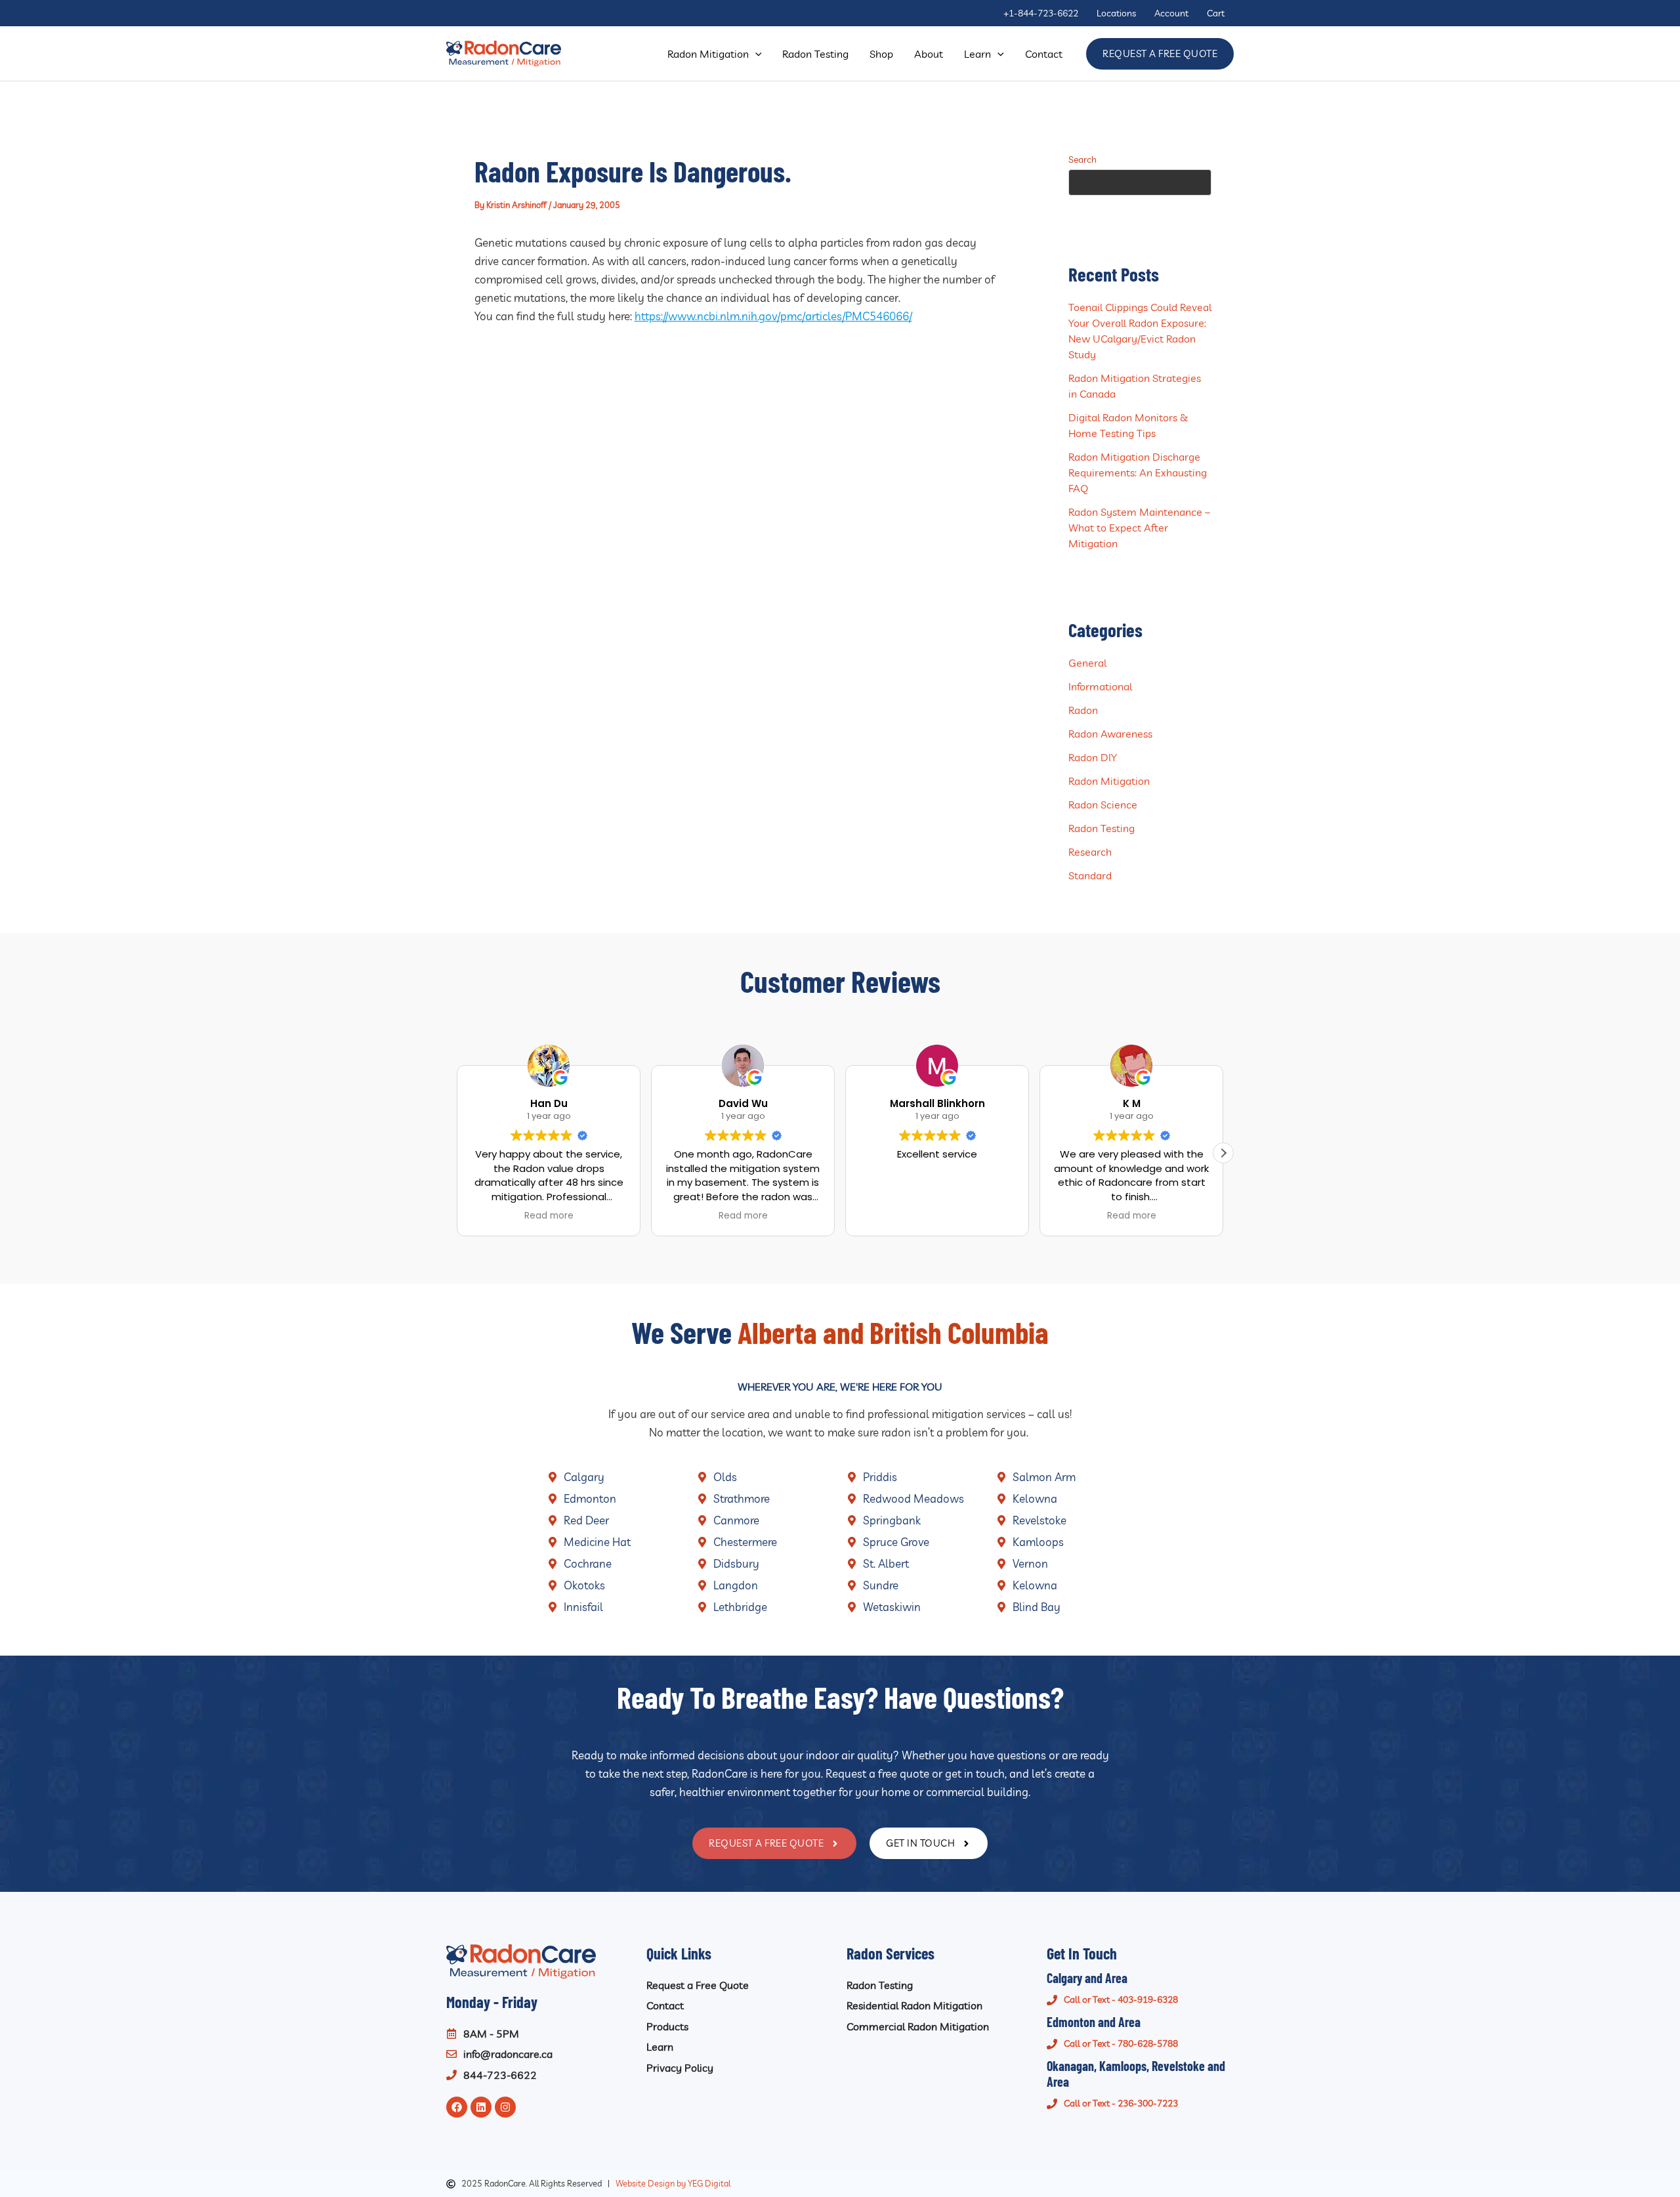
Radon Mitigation (1109, 781)
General (1087, 663)
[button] (755, 54)
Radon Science (1103, 805)
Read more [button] (549, 1216)
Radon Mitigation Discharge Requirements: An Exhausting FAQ (1138, 472)
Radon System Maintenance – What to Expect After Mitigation (1139, 528)
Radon (1083, 710)
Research (1090, 852)
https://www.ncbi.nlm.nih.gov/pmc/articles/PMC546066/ (773, 316)
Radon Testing (1102, 828)
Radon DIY (1093, 757)
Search (1082, 159)
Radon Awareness (1110, 734)
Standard (1090, 875)
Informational (1100, 686)
